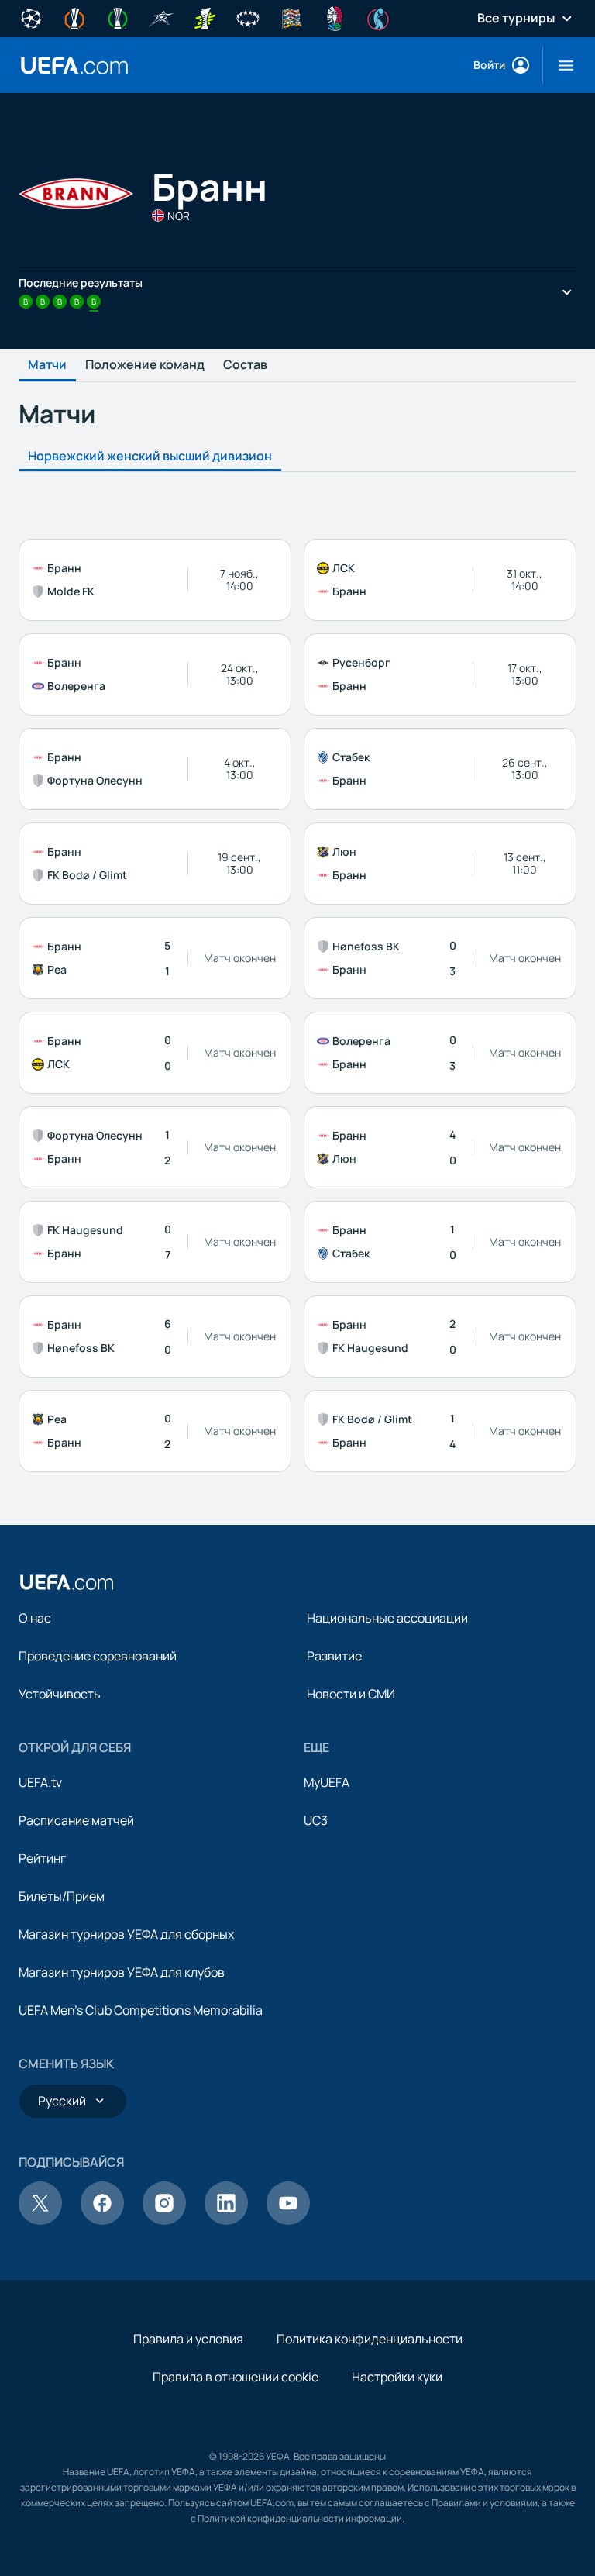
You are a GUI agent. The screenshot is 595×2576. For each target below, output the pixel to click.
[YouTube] (288, 2220)
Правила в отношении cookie (236, 2377)
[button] (560, 65)
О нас (35, 1618)
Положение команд (145, 365)
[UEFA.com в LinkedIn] (226, 2220)
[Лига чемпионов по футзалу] (161, 17)
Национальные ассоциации (387, 1618)
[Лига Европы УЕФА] (74, 17)
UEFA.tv (40, 1782)
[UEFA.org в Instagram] (164, 2220)
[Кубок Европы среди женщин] (205, 17)
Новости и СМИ (351, 1694)
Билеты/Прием (62, 1896)
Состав (245, 365)
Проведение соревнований (98, 1656)
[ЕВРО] (335, 17)
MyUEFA (327, 1782)
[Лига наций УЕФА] (291, 17)
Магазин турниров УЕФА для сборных (126, 1934)
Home (74, 66)
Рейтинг (42, 1858)
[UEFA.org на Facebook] (102, 2220)
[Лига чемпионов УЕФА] (31, 17)
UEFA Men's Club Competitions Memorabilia (141, 2010)
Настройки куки (397, 2377)
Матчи (47, 365)
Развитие (334, 1656)
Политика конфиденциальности (370, 2339)
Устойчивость (60, 1694)
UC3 (316, 1820)
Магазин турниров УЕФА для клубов (122, 1972)
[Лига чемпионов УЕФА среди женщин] (248, 17)
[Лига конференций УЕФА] (118, 17)
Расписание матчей (76, 1820)
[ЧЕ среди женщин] (378, 17)
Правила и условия (188, 2339)
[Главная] (67, 1582)
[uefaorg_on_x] (40, 2220)
